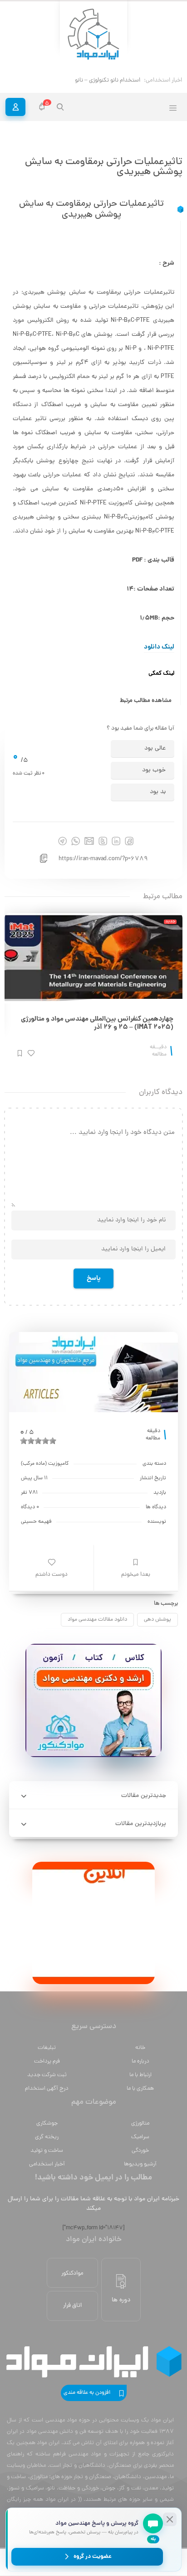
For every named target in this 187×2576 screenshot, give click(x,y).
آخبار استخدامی (47, 2164)
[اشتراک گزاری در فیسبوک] (129, 841)
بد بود (158, 792)
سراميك (140, 2137)
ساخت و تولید (47, 2151)
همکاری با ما (140, 2089)
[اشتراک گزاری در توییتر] (103, 841)
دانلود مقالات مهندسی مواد (97, 1620)
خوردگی (140, 2151)
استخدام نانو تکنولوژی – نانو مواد (102, 80)
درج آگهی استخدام (47, 2089)
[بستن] (170, 2519)
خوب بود (154, 770)
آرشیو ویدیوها (140, 2164)
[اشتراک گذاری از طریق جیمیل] (89, 841)
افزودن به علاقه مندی (87, 2393)
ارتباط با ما (140, 2075)
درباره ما (140, 2061)
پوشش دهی (157, 1620)
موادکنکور (72, 2273)
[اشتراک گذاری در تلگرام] (62, 841)
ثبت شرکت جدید (47, 2075)
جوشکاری (47, 2123)
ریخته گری (47, 2137)
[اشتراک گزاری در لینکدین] (116, 841)
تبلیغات (47, 2048)
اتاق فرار (72, 2306)
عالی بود (155, 748)
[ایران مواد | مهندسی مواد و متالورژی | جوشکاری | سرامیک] (93, 35)
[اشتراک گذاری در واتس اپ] (76, 841)
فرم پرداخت (47, 2061)
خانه (140, 2048)
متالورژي (140, 2123)
